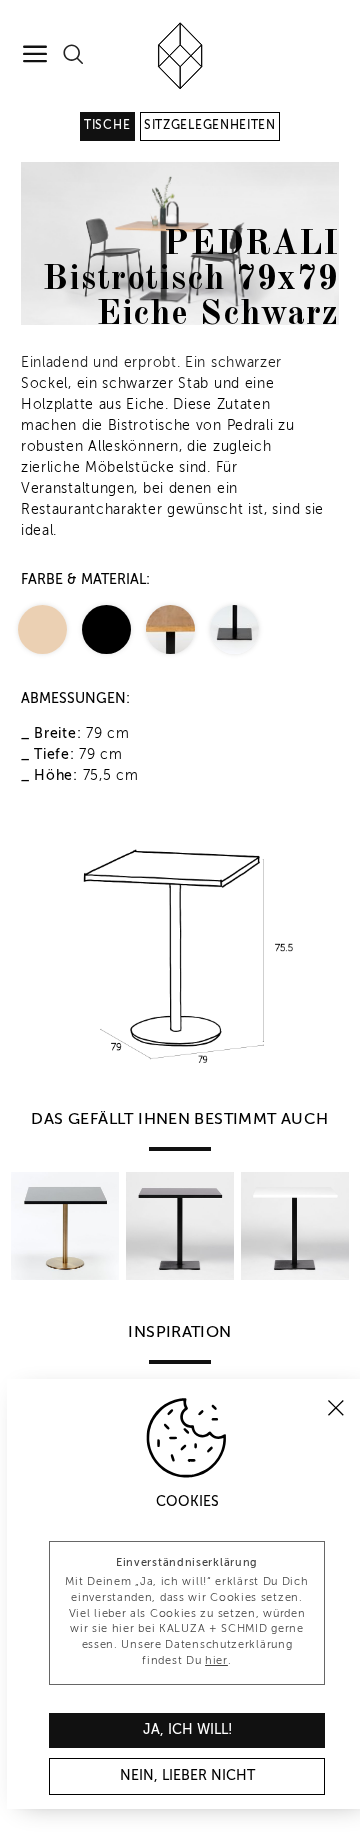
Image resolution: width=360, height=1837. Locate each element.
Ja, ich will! (187, 1730)
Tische (107, 126)
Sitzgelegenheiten (210, 126)
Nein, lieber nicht (187, 1776)
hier (216, 1661)
